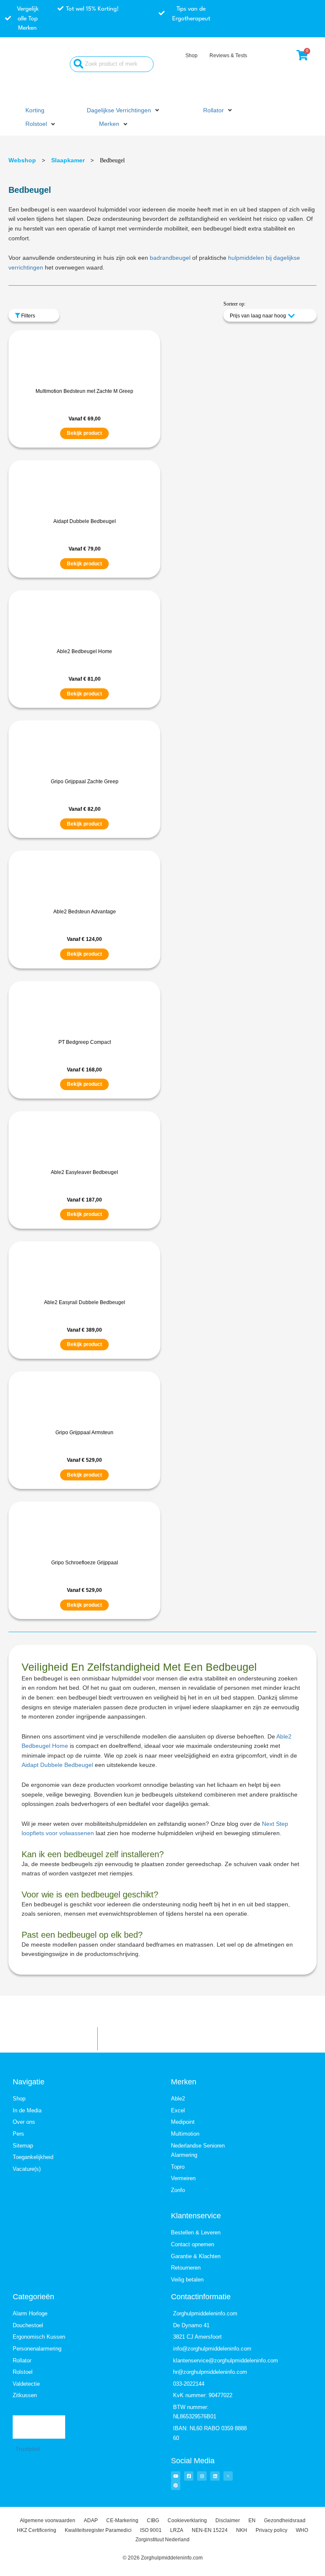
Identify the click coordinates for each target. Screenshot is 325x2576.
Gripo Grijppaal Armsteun (84, 1433)
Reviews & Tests (228, 56)
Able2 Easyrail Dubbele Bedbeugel (85, 1302)
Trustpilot (28, 2449)
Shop (191, 56)
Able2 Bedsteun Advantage (85, 912)
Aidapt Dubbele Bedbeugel (85, 521)
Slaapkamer (68, 160)
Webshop (22, 160)
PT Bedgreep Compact (85, 1042)
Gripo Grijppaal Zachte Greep (85, 782)
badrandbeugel (170, 258)
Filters (28, 316)
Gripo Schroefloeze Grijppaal (85, 1563)
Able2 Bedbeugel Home (84, 651)
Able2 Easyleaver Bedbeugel (84, 1172)
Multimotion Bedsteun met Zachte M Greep (84, 391)
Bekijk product (84, 433)
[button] (124, 111)
